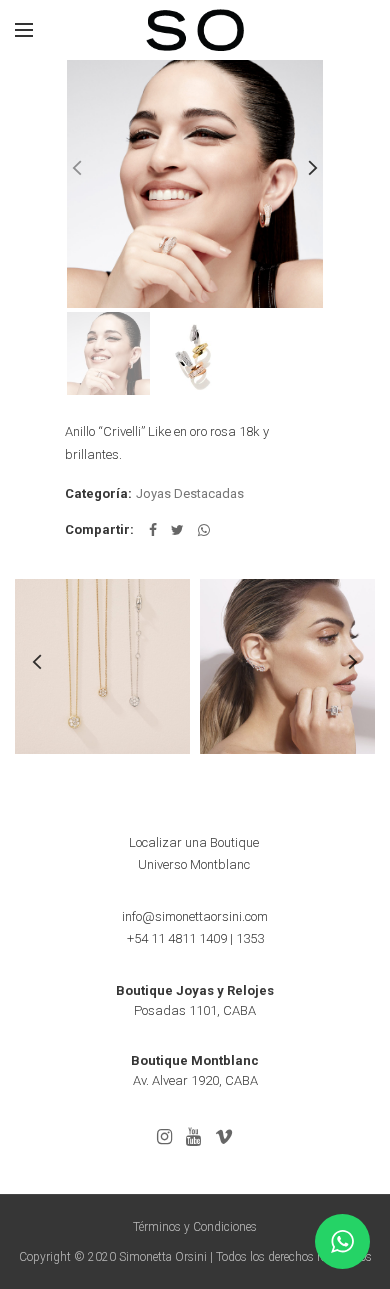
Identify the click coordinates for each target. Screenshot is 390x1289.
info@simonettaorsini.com (195, 916)
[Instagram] (164, 1137)
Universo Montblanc (194, 864)
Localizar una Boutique (194, 842)
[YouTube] (193, 1137)
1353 (250, 938)
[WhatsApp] (204, 530)
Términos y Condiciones (195, 1227)
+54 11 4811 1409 (177, 938)
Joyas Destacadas (190, 493)
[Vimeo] (224, 1137)
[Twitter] (177, 530)
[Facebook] (153, 530)
